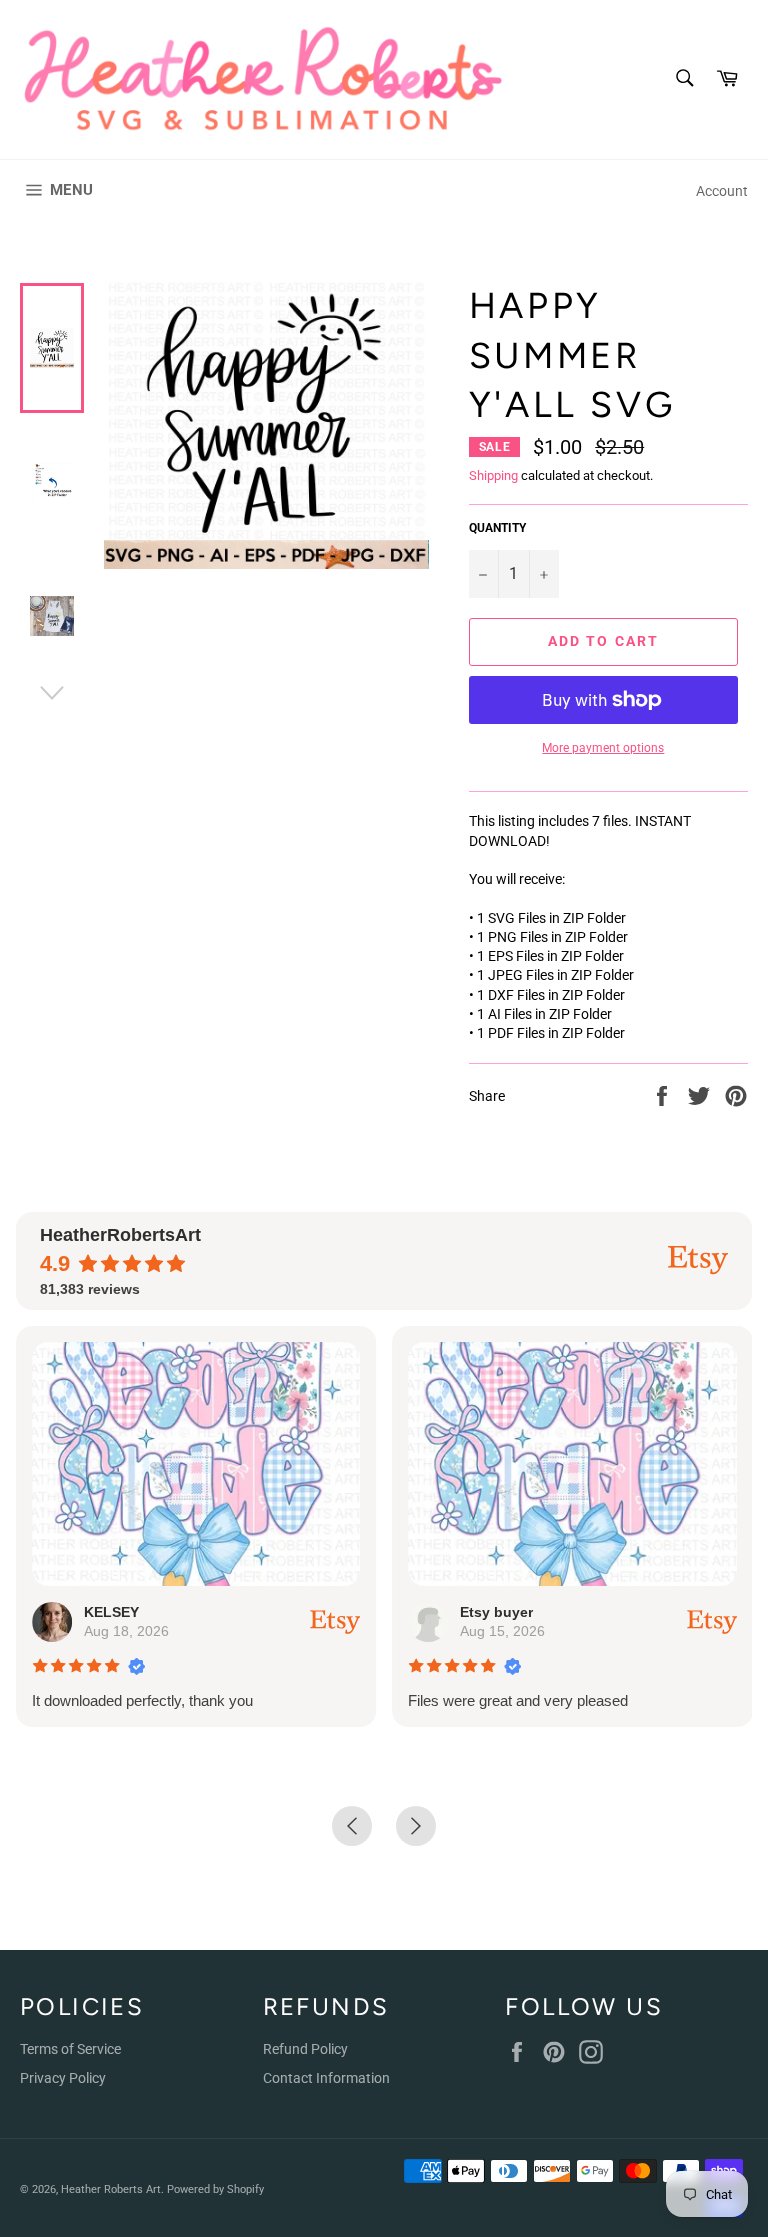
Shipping (493, 475)
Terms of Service (70, 2049)
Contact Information (326, 2078)
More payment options (603, 748)
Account (722, 191)
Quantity (497, 528)
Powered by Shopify (215, 2189)
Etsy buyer (496, 1612)
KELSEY (111, 1612)
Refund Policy (305, 2049)
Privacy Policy (63, 2078)
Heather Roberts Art (111, 2189)
